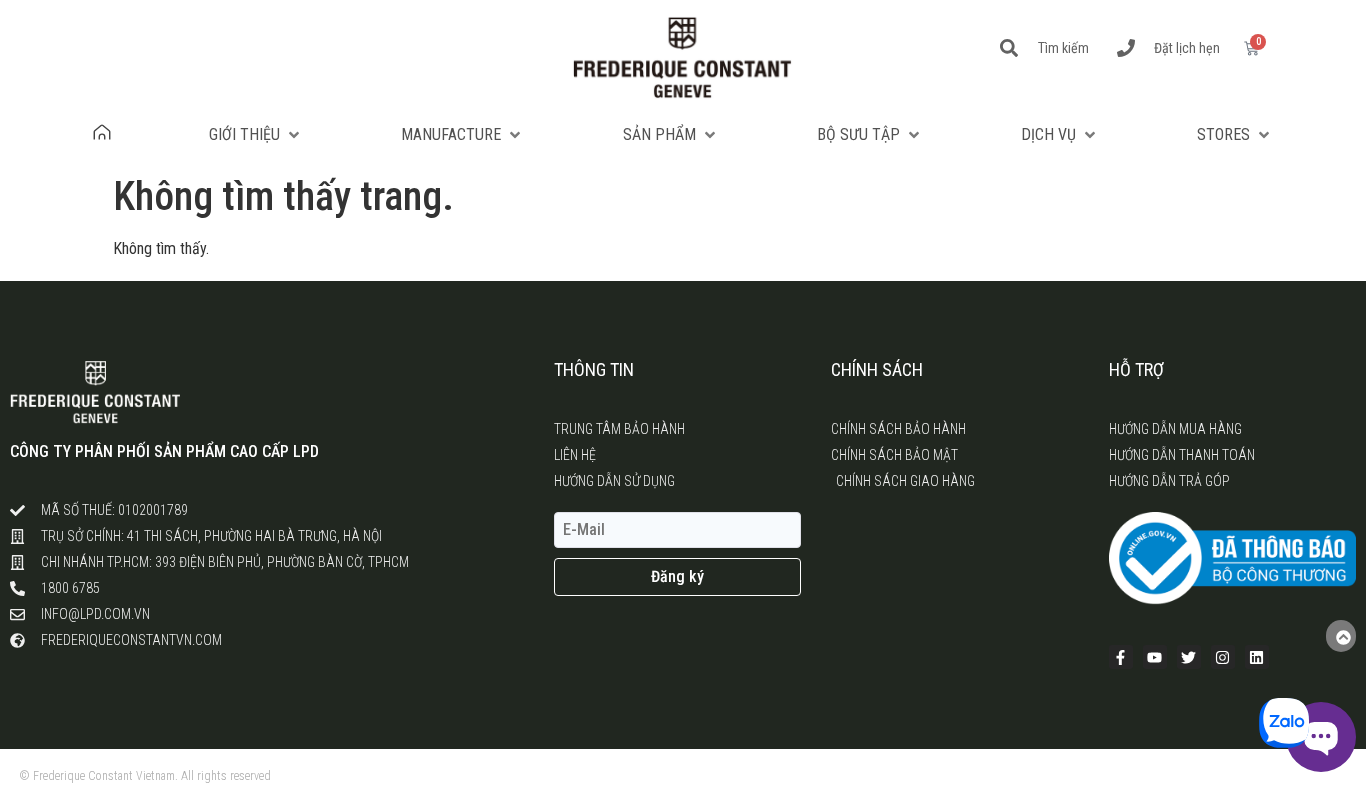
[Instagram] (1223, 657)
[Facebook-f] (1121, 657)
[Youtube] (1155, 657)
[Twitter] (1189, 657)
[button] (256, 135)
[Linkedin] (1257, 657)
